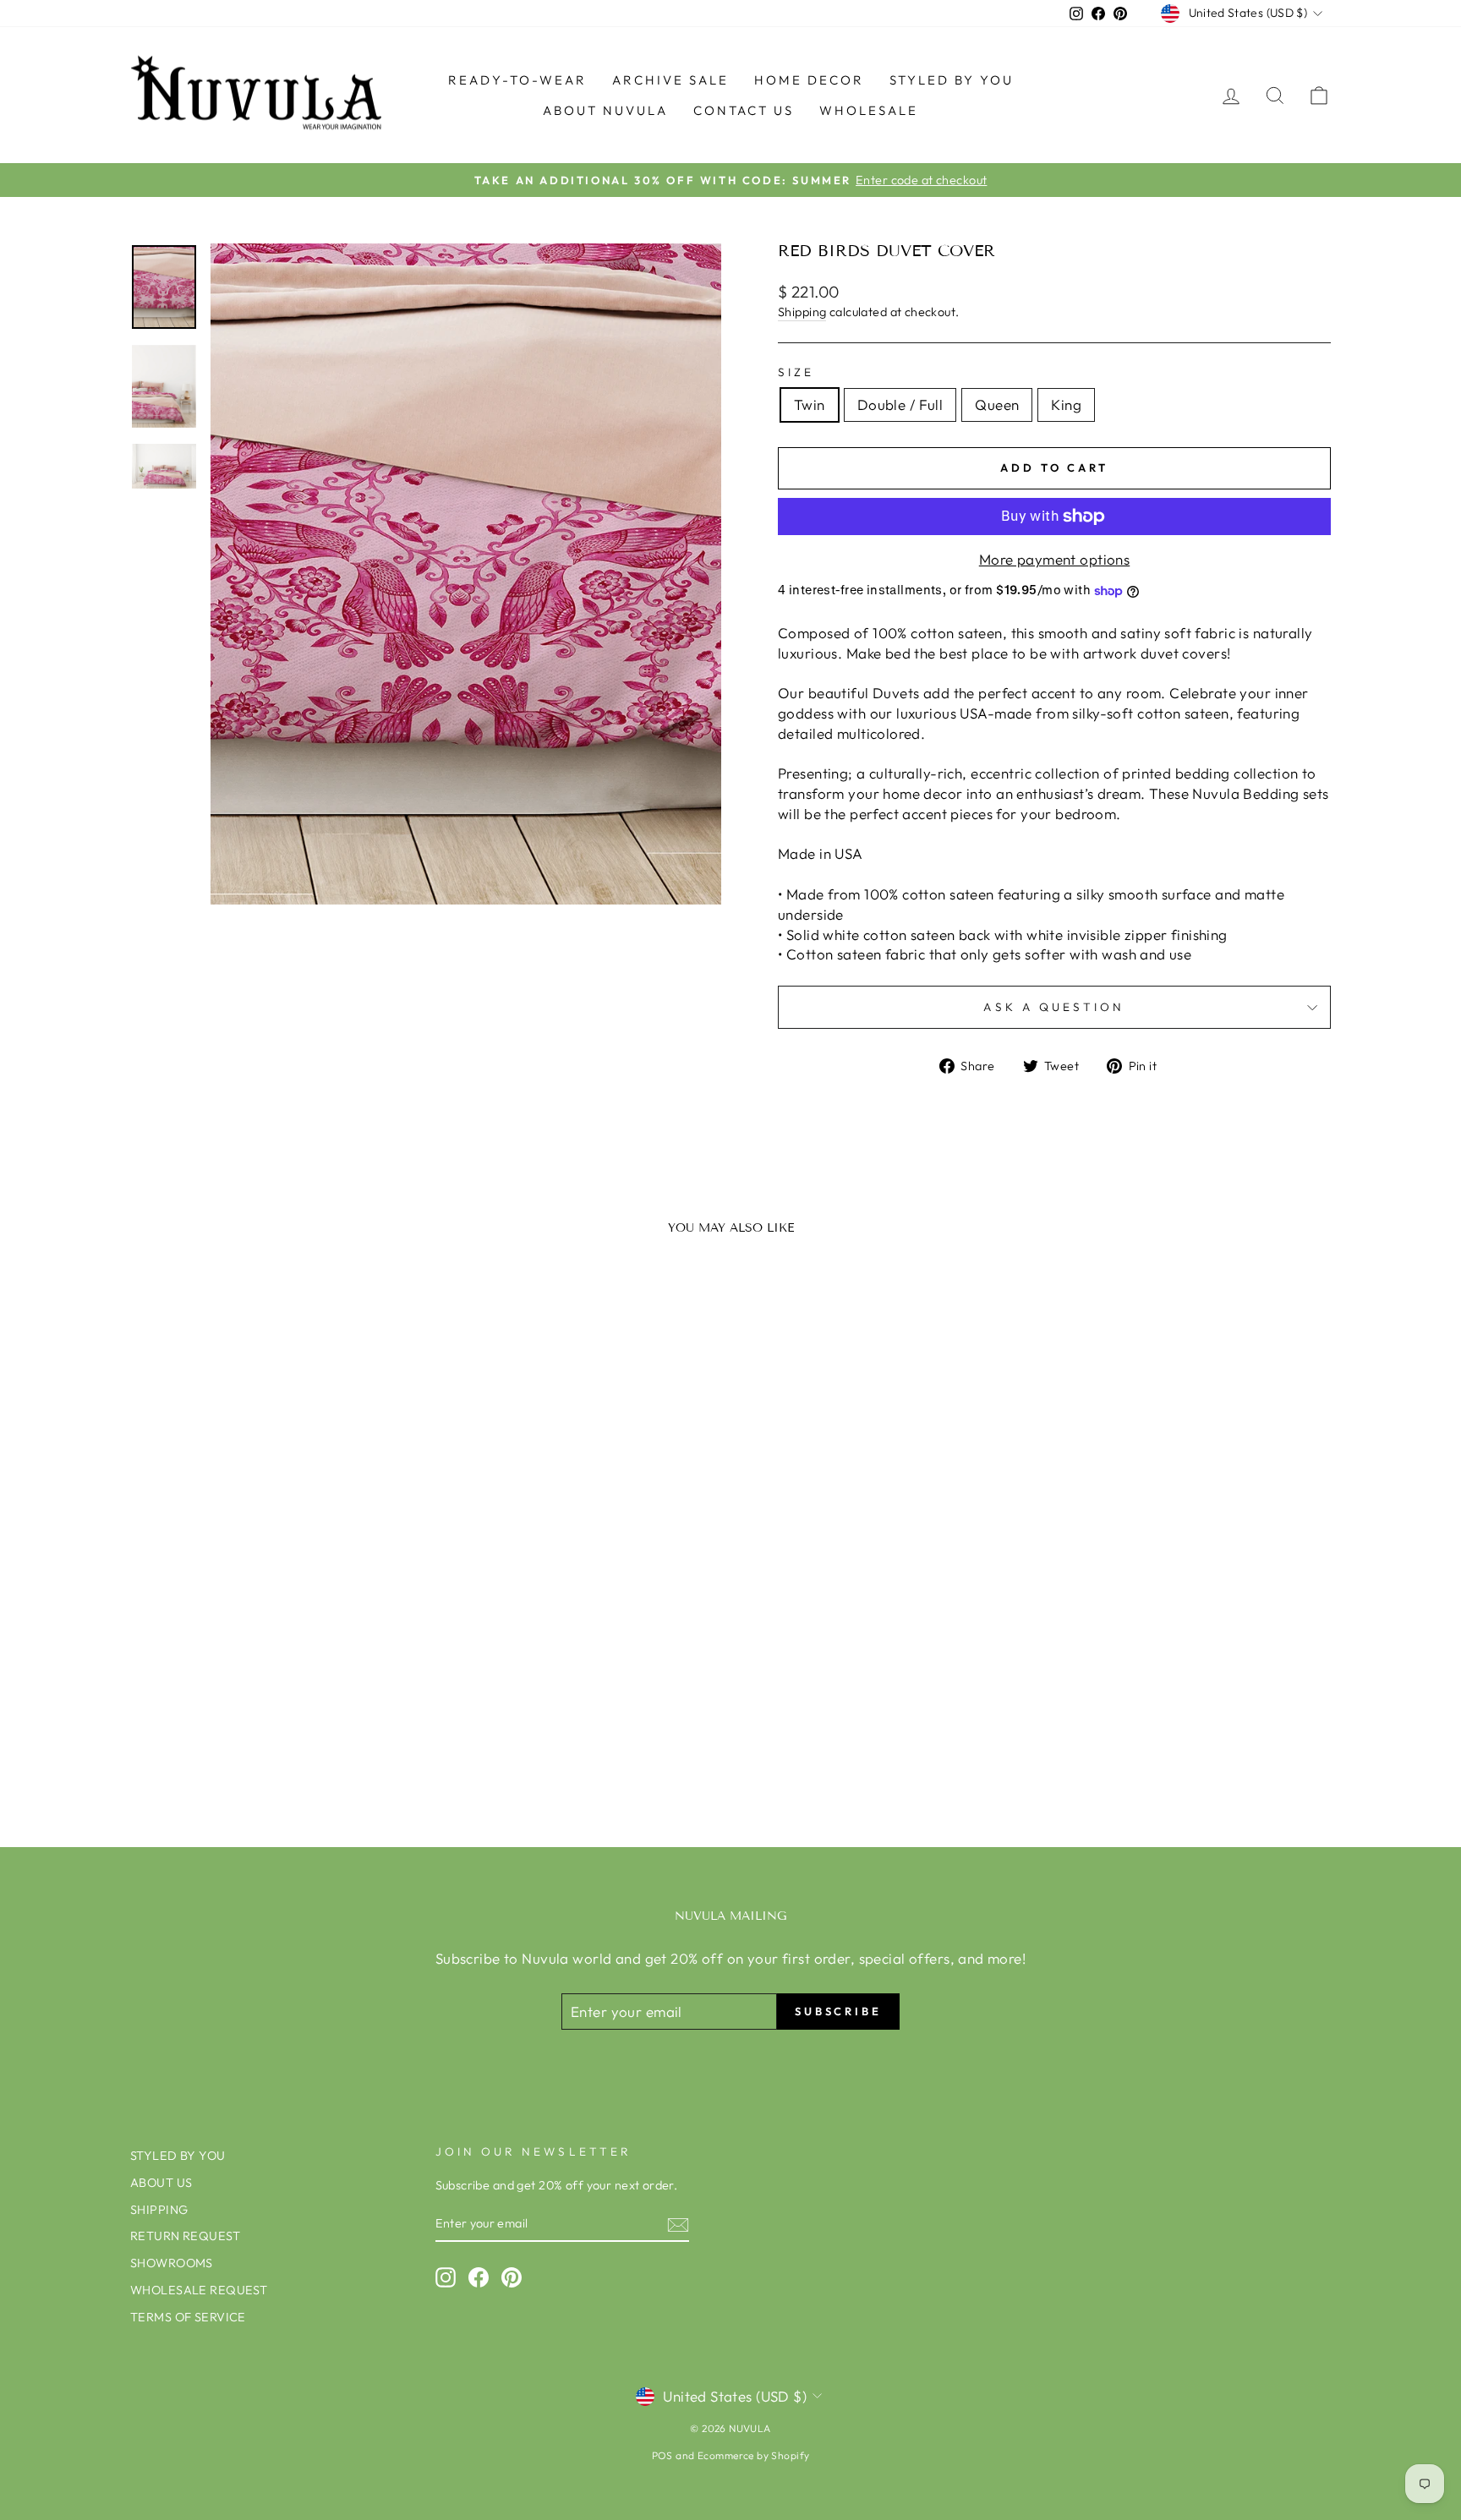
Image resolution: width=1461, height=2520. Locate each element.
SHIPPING (159, 2210)
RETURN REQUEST (185, 2236)
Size (796, 372)
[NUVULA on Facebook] (479, 2277)
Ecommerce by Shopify (754, 2455)
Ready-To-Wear (517, 80)
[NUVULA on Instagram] (446, 2277)
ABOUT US (161, 2183)
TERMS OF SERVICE (188, 2317)
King (1066, 405)
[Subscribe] (678, 2224)
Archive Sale (670, 80)
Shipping (802, 312)
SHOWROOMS (172, 2263)
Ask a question (1054, 1007)
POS (662, 2455)
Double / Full (900, 405)
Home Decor (809, 80)
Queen (997, 405)
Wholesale (869, 110)
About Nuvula (605, 110)
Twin (810, 405)
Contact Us (744, 110)
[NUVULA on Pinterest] (512, 2277)
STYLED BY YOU (952, 80)
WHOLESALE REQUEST (199, 2290)
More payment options (1055, 559)
